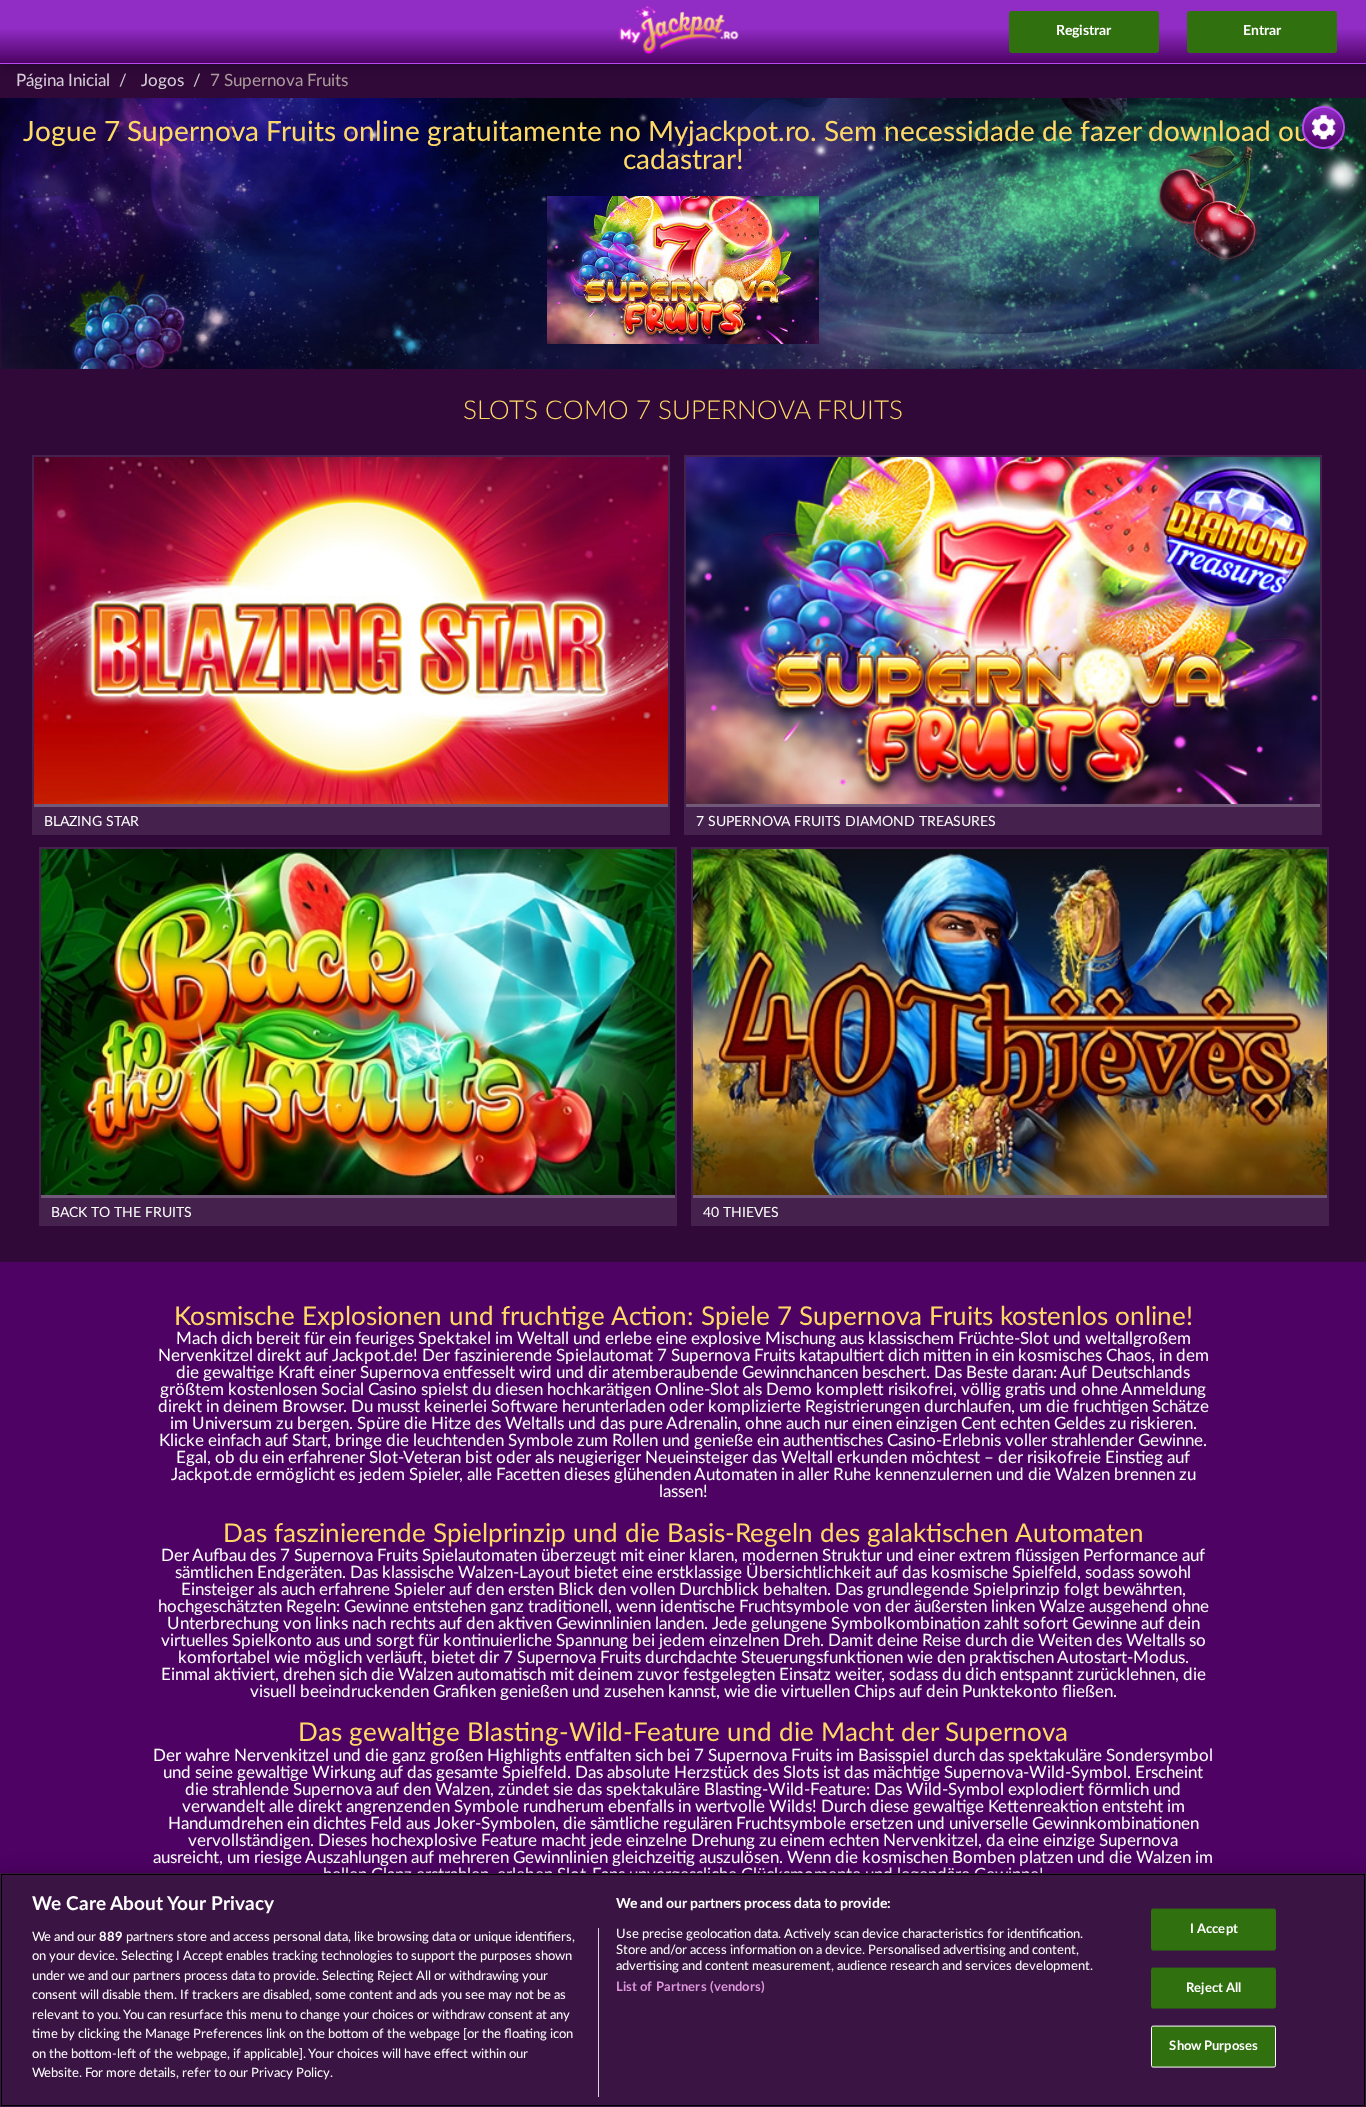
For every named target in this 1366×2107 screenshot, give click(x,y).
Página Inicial (63, 80)
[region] (683, 1990)
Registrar (1083, 31)
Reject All (1213, 1987)
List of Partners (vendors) (690, 1987)
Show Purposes (1213, 2046)
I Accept (1214, 1929)
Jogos (162, 80)
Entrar (1262, 31)
